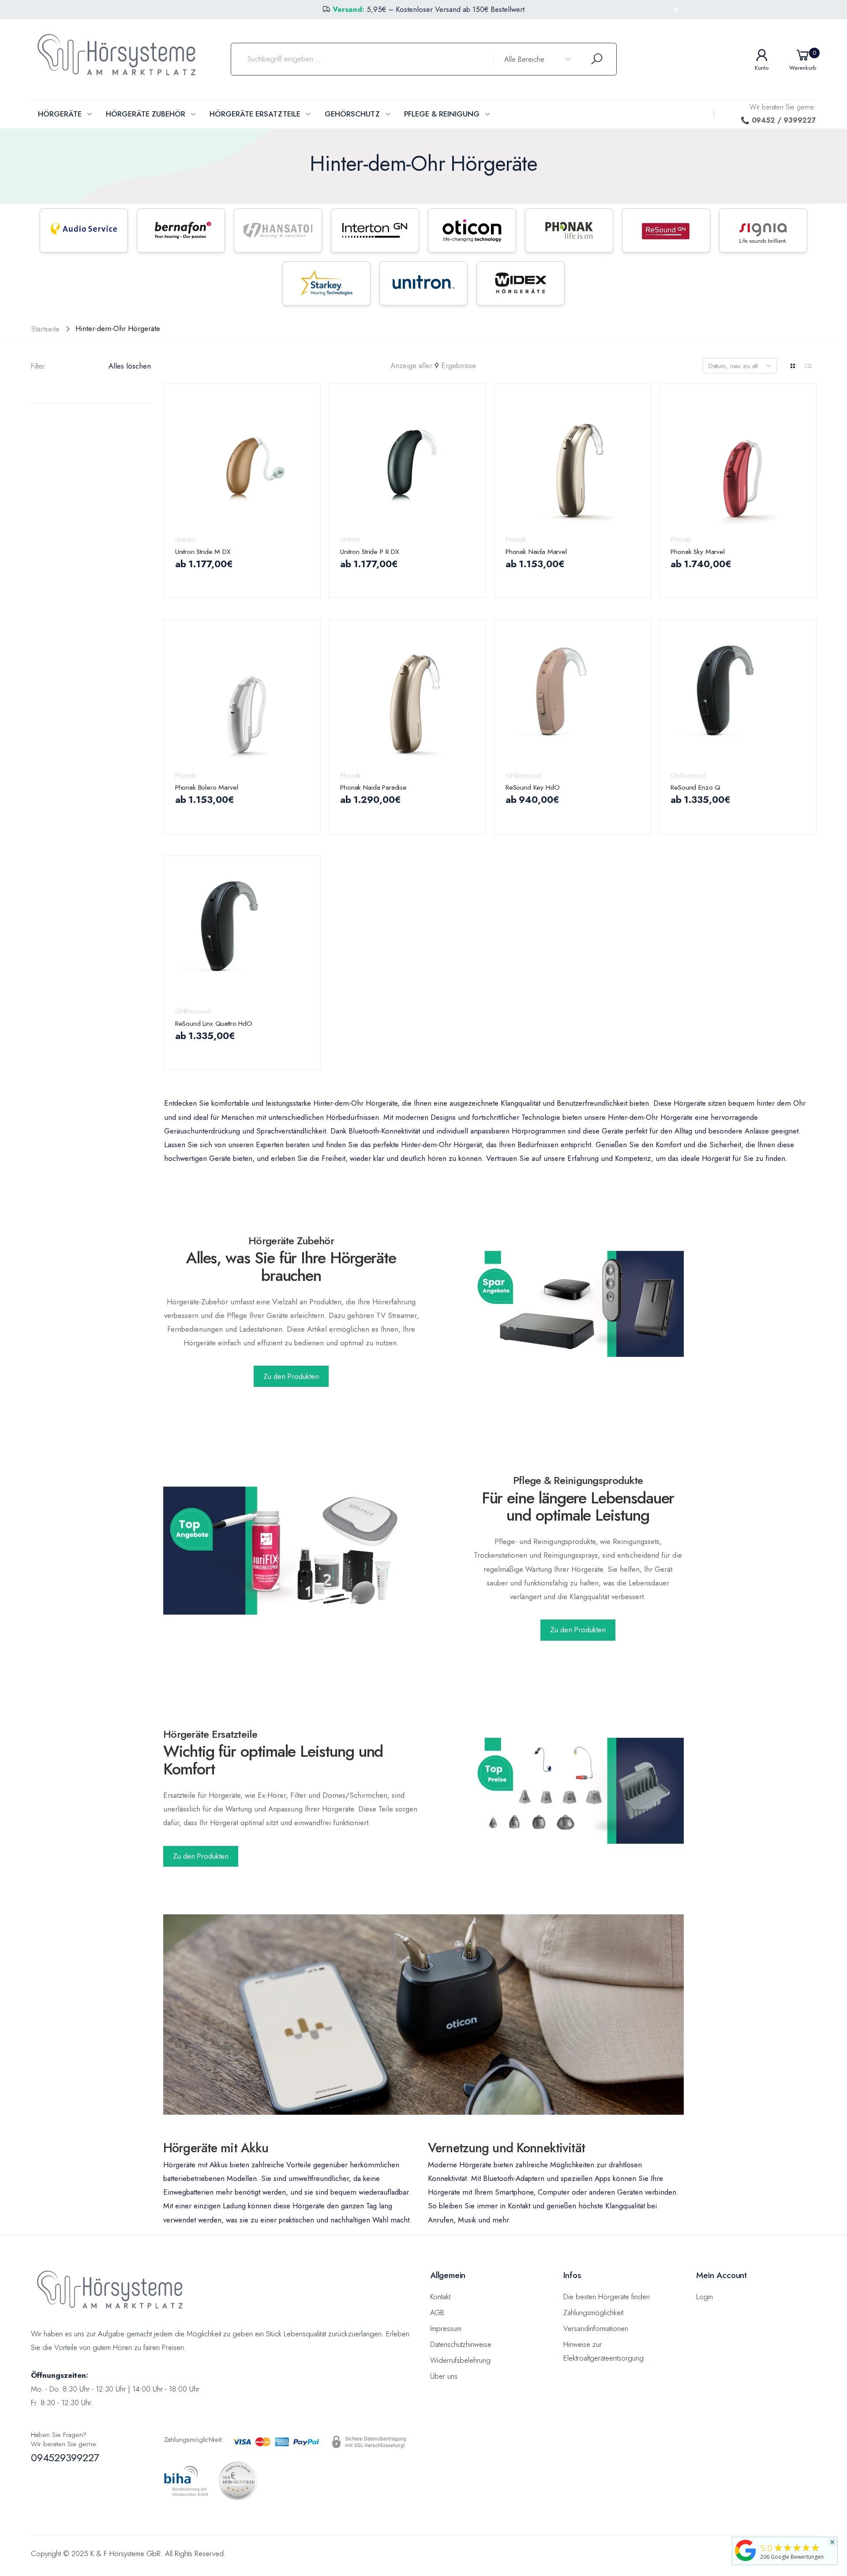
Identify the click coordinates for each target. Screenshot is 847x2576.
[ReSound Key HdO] (573, 698)
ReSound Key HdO (533, 787)
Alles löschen (130, 366)
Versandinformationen (596, 2328)
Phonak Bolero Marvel (207, 787)
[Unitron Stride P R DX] (407, 462)
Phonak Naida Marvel (536, 552)
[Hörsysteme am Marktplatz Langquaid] (746, 2550)
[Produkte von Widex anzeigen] (521, 283)
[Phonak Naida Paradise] (407, 698)
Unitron (185, 539)
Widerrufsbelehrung (460, 2360)
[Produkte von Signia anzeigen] (763, 230)
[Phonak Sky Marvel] (738, 462)
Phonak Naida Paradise (373, 787)
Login (705, 2297)
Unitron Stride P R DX (370, 552)
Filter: (39, 366)
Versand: (349, 9)
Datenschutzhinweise (461, 2344)
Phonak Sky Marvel (697, 552)
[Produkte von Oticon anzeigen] (472, 230)
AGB (437, 2312)
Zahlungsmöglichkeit (593, 2312)
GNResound (523, 775)
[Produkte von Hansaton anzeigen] (278, 230)
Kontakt (440, 2297)
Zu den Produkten (291, 1376)
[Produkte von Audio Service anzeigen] (84, 230)
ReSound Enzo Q (695, 787)
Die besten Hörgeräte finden (607, 2297)
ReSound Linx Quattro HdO (214, 1023)
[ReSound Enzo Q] (738, 698)
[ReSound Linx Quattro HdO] (242, 934)
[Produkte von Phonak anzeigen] (569, 230)
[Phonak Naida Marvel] (573, 462)
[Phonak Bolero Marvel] (242, 698)
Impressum (446, 2328)
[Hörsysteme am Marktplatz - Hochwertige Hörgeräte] (578, 1304)
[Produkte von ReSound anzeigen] (666, 230)
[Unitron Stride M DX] (242, 462)
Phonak (516, 539)
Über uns (444, 2376)
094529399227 (65, 2457)
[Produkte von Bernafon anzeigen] (181, 230)
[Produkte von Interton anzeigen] (375, 230)
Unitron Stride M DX (203, 552)
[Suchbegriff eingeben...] (597, 59)
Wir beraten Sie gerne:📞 (778, 114)
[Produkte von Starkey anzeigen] (326, 283)
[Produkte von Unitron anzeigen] (423, 283)
